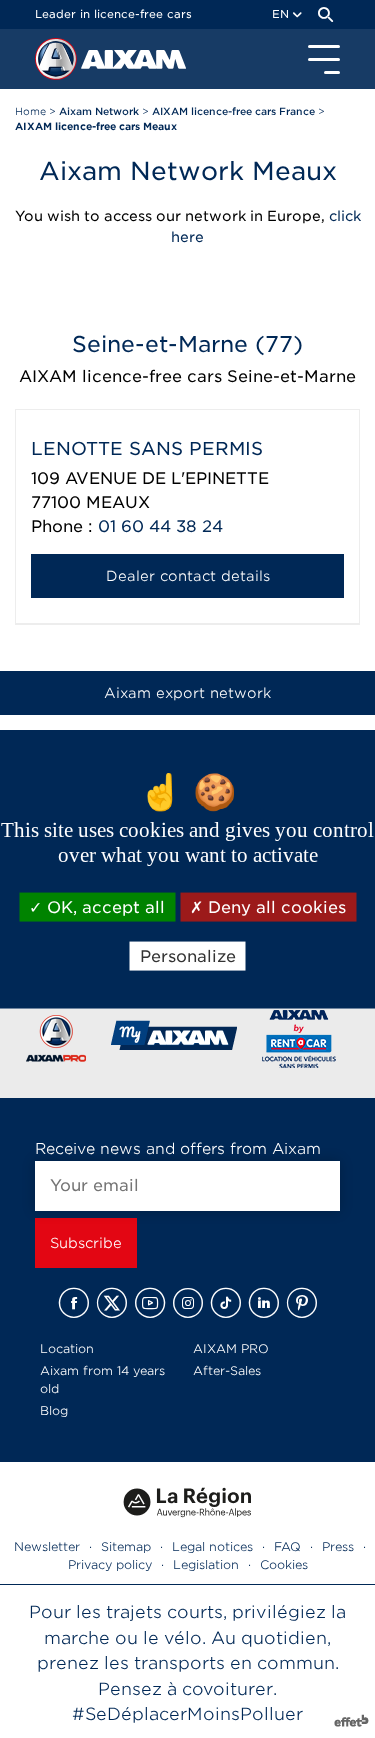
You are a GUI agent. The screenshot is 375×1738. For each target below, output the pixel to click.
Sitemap (126, 1546)
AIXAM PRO (231, 1348)
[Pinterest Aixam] (302, 1303)
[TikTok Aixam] (226, 1303)
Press (338, 1546)
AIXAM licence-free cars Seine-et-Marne (187, 376)
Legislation (206, 1564)
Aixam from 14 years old (102, 1379)
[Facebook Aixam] (74, 1303)
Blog (54, 1410)
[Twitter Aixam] (112, 1303)
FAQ (287, 1546)
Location (67, 1348)
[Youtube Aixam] (150, 1303)
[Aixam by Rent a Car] (299, 1042)
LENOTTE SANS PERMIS (147, 448)
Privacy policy (110, 1564)
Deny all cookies (274, 906)
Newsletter (47, 1546)
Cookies (284, 1564)
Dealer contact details (188, 576)
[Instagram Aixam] (188, 1303)
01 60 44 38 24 (160, 526)
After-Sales (227, 1370)
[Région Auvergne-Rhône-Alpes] (188, 1523)
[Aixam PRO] (55, 1042)
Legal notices (212, 1546)
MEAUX (118, 502)
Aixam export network (187, 693)
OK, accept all (103, 906)
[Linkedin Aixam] (264, 1303)
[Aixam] (58, 64)
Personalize (188, 955)
